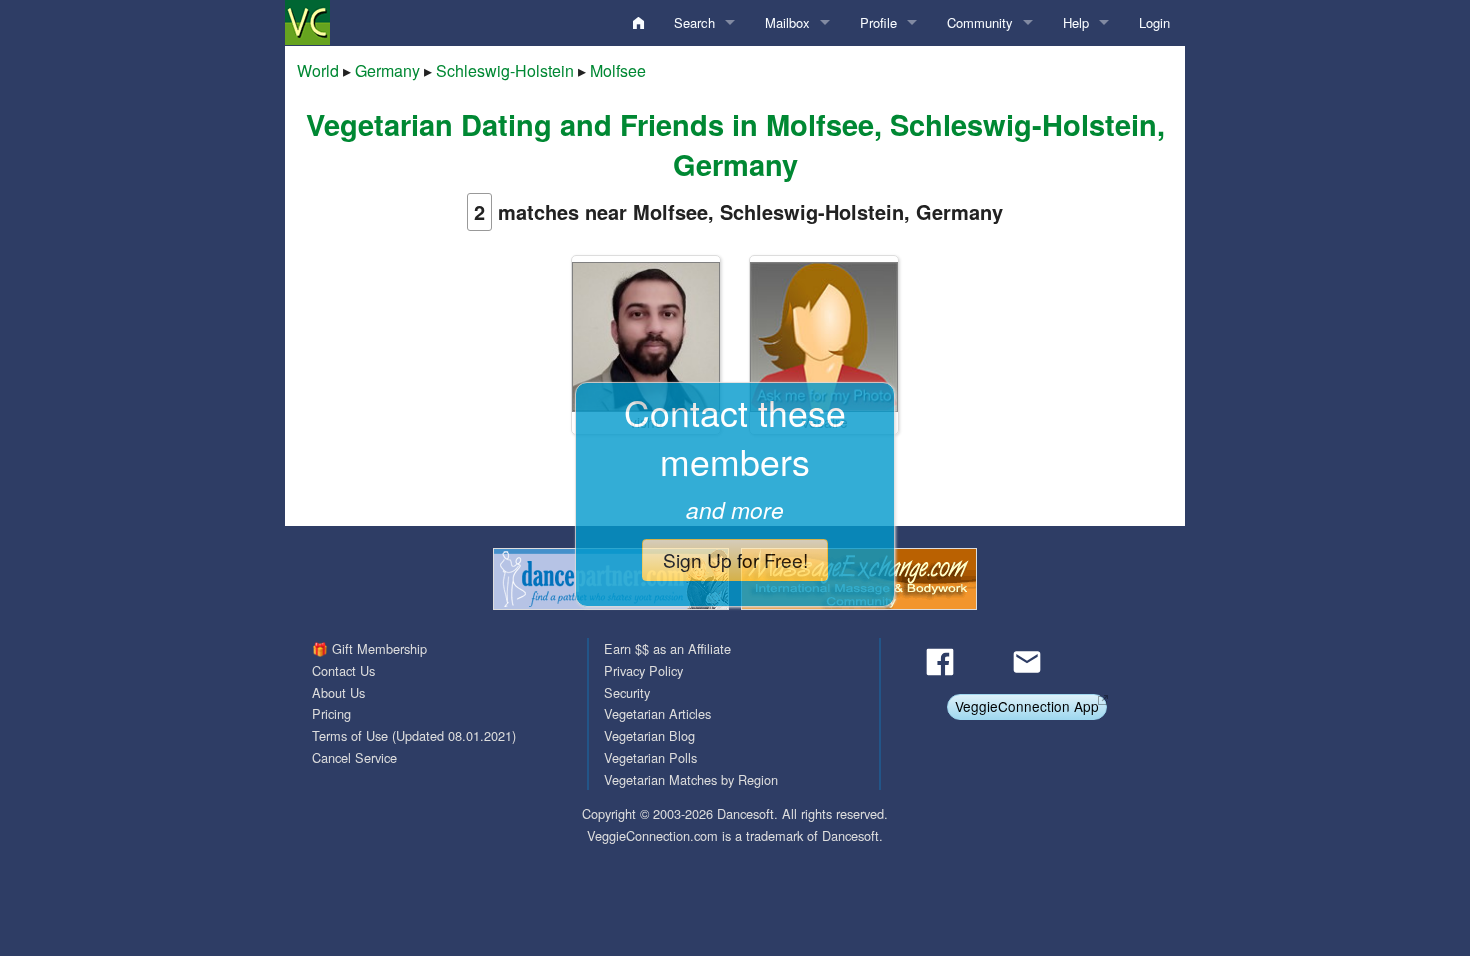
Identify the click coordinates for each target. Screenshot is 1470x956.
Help (1076, 22)
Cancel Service (354, 757)
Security (627, 692)
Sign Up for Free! (735, 559)
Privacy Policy (643, 670)
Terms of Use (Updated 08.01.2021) (414, 735)
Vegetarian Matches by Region (691, 779)
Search (694, 22)
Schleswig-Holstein (505, 70)
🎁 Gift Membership (369, 648)
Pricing (331, 713)
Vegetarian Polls (650, 757)
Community (980, 22)
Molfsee (618, 70)
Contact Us (343, 670)
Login (1154, 22)
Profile (878, 22)
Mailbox (787, 22)
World (318, 70)
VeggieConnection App (1027, 706)
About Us (338, 692)
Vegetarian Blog (649, 735)
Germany (387, 70)
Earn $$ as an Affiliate (667, 648)
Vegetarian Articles (657, 713)
